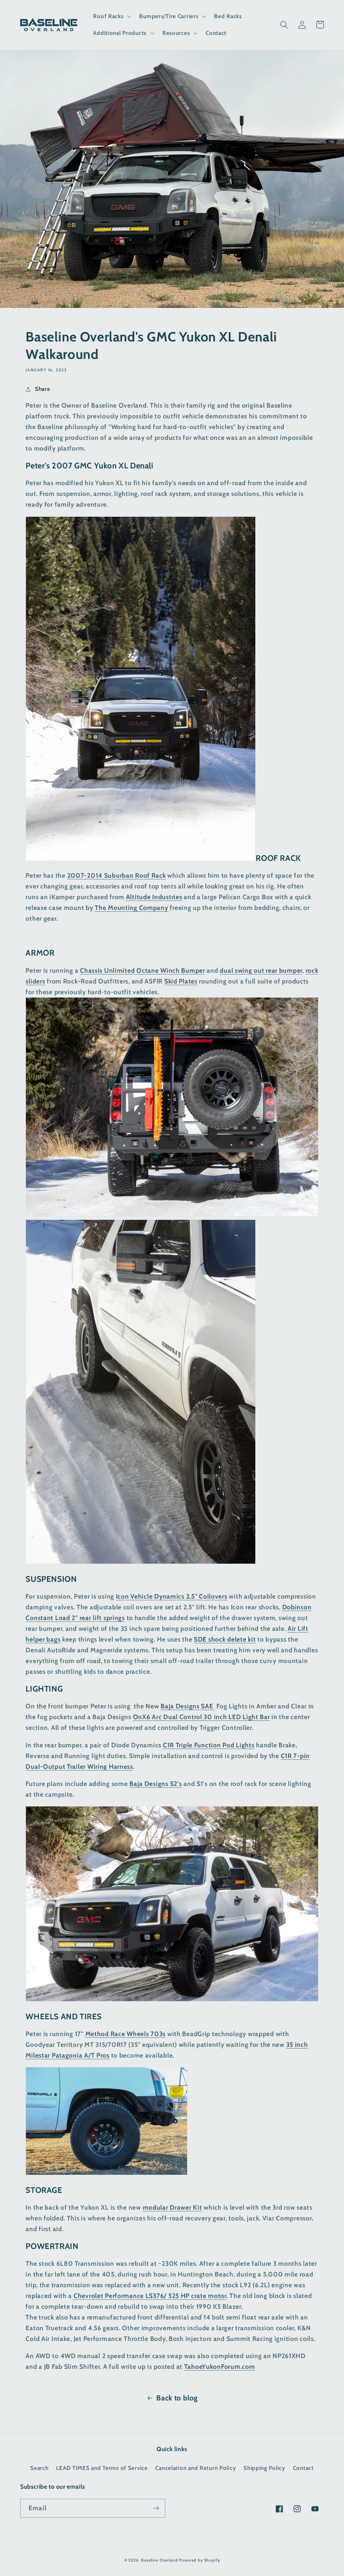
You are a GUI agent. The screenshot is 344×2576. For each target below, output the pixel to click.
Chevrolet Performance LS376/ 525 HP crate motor (150, 2296)
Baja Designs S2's (156, 1784)
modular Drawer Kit (173, 2207)
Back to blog (177, 2398)
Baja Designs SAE (188, 1706)
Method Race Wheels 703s (126, 2034)
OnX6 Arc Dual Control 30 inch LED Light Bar (202, 1717)
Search (39, 2468)
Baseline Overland (159, 2560)
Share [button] (42, 389)
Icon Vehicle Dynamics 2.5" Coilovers (172, 1596)
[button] (111, 16)
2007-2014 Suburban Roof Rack (117, 875)
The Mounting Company (131, 908)
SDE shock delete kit (225, 1639)
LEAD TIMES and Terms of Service (102, 2468)
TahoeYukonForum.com (220, 2366)
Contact (303, 2468)
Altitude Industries (154, 897)
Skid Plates (181, 981)
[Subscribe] (156, 2508)
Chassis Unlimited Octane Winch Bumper (143, 970)
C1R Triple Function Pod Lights (209, 1745)
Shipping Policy (264, 2468)
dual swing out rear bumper (261, 970)
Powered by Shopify (199, 2560)
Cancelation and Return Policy (196, 2468)
